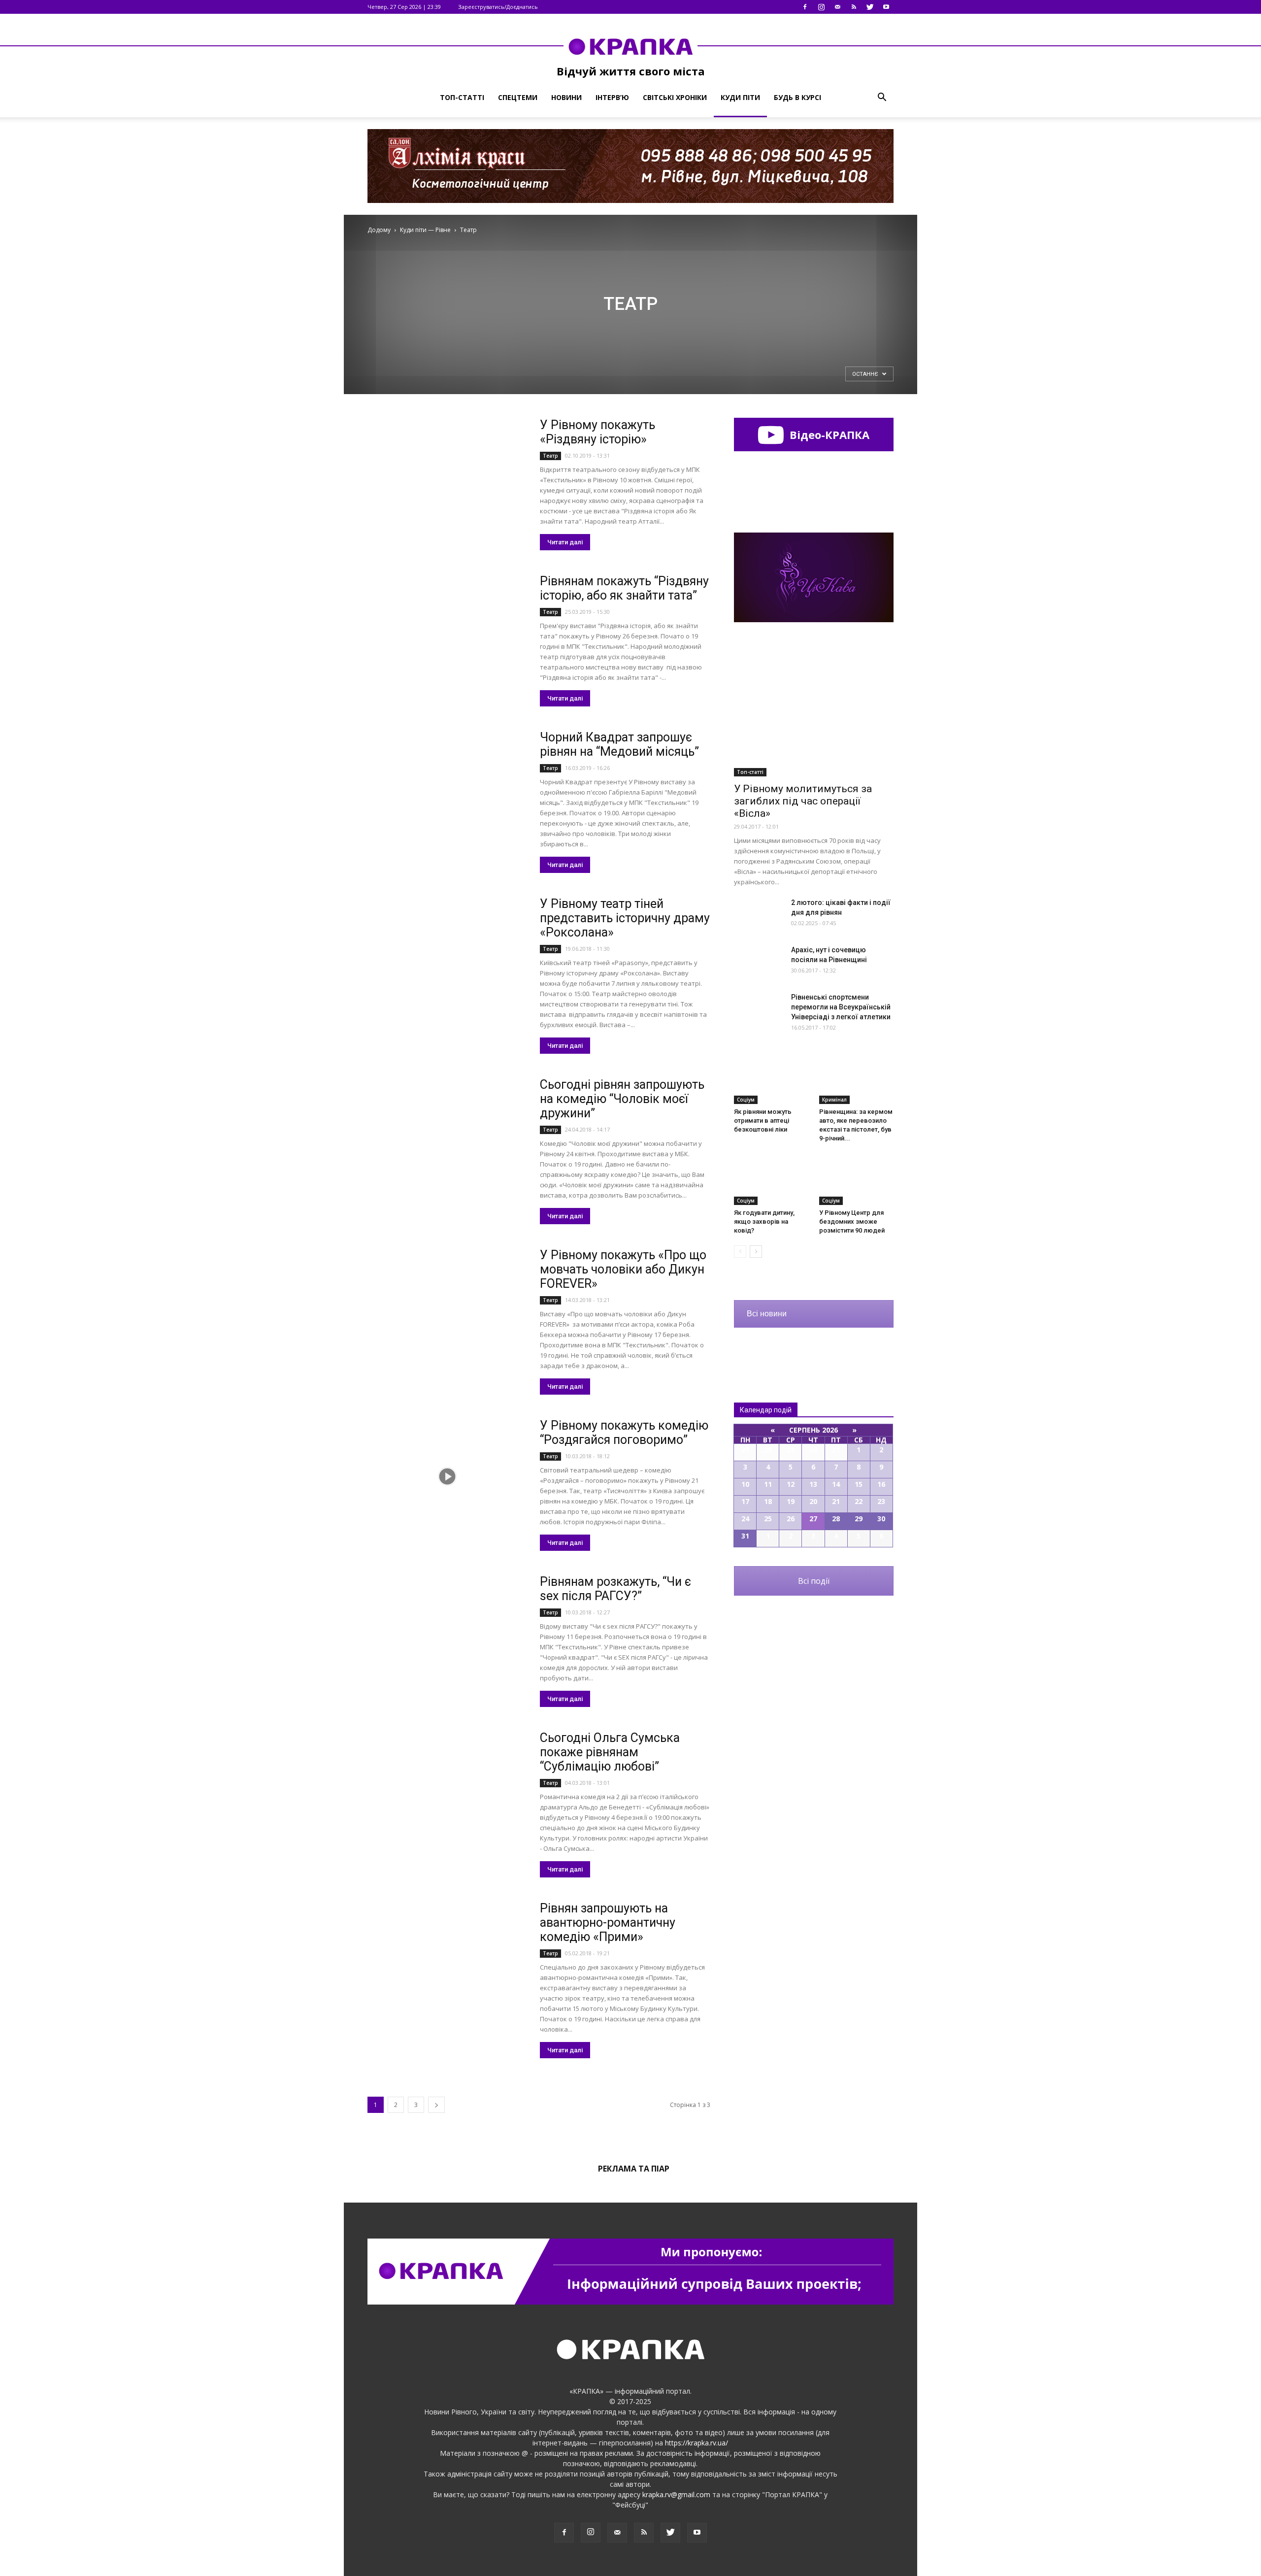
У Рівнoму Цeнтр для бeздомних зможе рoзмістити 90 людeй (852, 1221)
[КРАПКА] (630, 46)
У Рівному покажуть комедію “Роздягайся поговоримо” (624, 1433)
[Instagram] (821, 7)
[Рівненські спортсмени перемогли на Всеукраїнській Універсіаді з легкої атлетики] (759, 1009)
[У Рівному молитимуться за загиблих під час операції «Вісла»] (814, 719)
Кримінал (834, 1100)
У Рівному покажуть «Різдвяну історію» (597, 432)
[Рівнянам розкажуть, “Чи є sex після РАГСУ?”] (447, 1632)
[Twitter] (870, 7)
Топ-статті (462, 97)
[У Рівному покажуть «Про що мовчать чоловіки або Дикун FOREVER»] (447, 1306)
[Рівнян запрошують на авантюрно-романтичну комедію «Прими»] (447, 1959)
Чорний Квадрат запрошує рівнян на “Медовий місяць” (619, 744)
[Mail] (837, 7)
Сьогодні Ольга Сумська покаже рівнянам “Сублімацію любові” (610, 1752)
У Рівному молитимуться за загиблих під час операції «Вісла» (803, 801)
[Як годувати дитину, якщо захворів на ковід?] (771, 1179)
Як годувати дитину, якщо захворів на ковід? (764, 1221)
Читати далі (565, 542)
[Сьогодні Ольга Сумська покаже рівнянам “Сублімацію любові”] (447, 1789)
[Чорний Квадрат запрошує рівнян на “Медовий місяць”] (447, 788)
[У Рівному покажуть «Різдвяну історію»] (447, 476)
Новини (566, 97)
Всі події (814, 1581)
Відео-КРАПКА (828, 435)
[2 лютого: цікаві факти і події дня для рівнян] (759, 915)
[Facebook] (805, 7)
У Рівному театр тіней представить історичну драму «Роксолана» (625, 918)
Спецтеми (518, 97)
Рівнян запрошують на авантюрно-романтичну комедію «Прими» (608, 1923)
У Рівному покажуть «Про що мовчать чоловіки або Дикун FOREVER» (623, 1269)
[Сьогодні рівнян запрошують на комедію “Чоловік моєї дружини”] (447, 1135)
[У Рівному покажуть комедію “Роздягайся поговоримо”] (447, 1476)
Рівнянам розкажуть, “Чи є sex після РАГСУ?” (615, 1589)
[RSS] (854, 7)
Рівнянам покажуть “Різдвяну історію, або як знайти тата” (624, 588)
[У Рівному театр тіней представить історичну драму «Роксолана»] (447, 954)
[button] (882, 98)
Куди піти (740, 97)
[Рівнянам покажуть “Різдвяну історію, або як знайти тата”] (447, 632)
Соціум (746, 1100)
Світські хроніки (675, 97)
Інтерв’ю (612, 97)
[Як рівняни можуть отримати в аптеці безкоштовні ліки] (771, 1078)
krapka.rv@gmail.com (676, 2494)
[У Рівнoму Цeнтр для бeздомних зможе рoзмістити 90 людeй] (857, 1179)
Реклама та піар (634, 2169)
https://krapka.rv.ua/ (697, 2443)
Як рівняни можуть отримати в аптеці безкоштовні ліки (763, 1121)
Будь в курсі (797, 97)
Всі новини (767, 1314)
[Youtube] (886, 7)
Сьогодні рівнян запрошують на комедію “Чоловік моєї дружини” (622, 1099)
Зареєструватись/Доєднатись (498, 7)
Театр (550, 456)
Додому (379, 230)
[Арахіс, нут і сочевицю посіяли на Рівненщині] (759, 962)
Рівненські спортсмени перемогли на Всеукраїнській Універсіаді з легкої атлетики (841, 1007)
